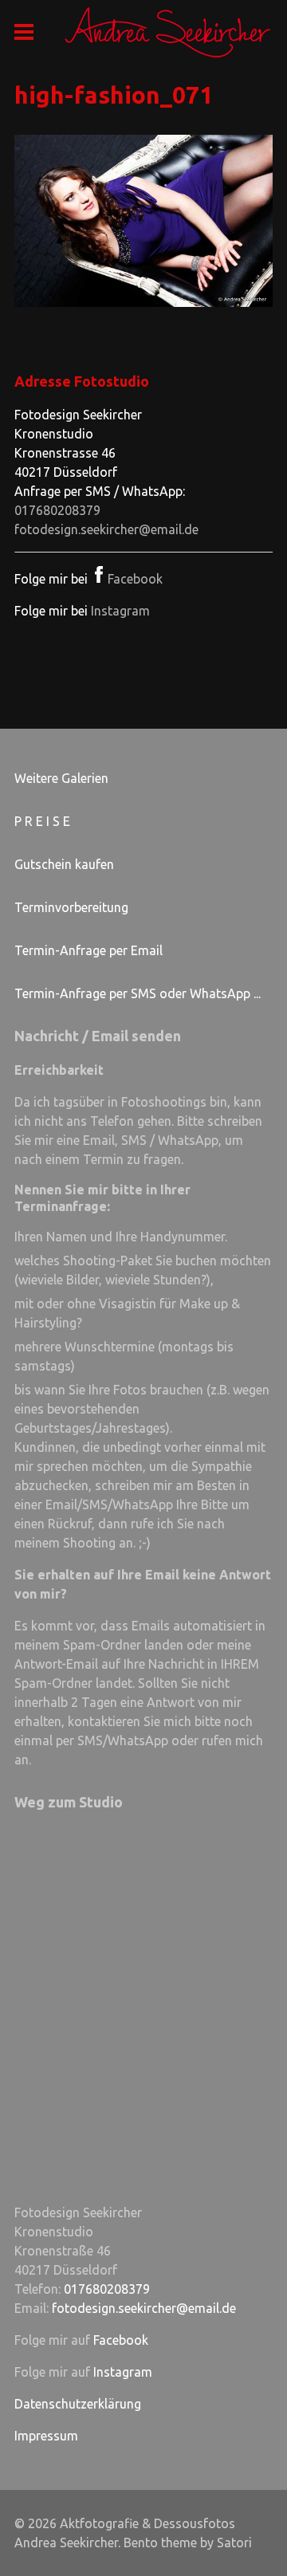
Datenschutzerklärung (78, 2404)
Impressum (46, 2436)
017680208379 (57, 510)
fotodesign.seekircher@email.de (106, 529)
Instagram (120, 611)
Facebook (135, 579)
